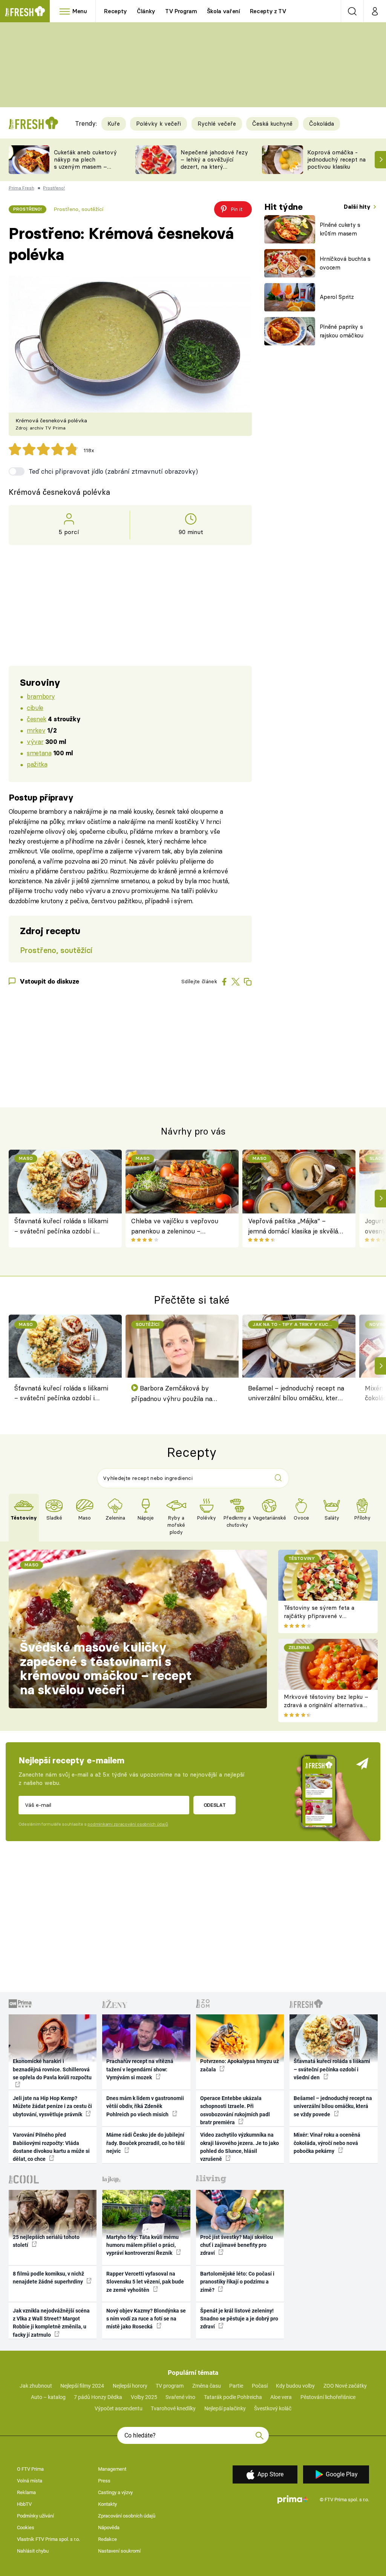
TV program (170, 2386)
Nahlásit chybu (33, 2551)
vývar (35, 741)
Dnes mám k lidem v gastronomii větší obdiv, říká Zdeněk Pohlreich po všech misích (145, 2106)
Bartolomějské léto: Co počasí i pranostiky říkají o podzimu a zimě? (237, 2282)
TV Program (181, 11)
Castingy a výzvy (115, 2492)
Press (104, 2481)
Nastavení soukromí (119, 2551)
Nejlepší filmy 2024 (82, 2386)
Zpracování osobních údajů (127, 2516)
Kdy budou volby (295, 2386)
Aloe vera (281, 2397)
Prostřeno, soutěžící (78, 209)
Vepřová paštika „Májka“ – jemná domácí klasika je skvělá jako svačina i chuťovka (293, 1226)
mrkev (36, 730)
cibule (35, 708)
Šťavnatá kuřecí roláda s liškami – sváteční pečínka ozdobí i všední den (61, 1226)
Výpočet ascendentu (119, 2408)
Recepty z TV (268, 11)
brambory (41, 696)
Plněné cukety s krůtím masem (340, 229)
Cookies (26, 2527)
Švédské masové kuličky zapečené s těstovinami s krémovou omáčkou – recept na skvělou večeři (106, 1668)
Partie (236, 2386)
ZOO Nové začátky (345, 2386)
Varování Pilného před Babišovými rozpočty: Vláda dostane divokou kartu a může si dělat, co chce (51, 2147)
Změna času (207, 2386)
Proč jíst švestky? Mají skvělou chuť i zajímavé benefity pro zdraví (237, 2245)
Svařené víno (180, 2397)
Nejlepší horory (130, 2386)
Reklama (26, 2492)
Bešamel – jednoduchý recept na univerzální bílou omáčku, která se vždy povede (296, 1394)
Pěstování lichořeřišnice (328, 2397)
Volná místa (30, 2481)
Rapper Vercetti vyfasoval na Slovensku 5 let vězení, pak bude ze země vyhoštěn (145, 2282)
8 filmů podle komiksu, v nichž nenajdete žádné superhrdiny (48, 2278)
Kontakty (107, 2504)
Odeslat (215, 1805)
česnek (36, 719)
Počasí (260, 2386)
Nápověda (109, 2527)
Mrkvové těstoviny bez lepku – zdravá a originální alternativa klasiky (326, 1705)
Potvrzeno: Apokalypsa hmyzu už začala (240, 2065)
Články (146, 11)
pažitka (37, 764)
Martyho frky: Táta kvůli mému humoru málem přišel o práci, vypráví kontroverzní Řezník (142, 2245)
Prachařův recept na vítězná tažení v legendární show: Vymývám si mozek (140, 2069)
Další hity (358, 207)
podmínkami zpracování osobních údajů (128, 1824)
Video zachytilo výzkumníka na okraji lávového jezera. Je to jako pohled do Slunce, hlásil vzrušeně (240, 2147)
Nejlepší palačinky (225, 2408)
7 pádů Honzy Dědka (98, 2397)
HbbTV (24, 2504)
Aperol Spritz (337, 297)
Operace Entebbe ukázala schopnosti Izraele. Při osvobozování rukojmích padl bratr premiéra (235, 2110)
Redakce (107, 2539)
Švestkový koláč (273, 2408)
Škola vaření (224, 11)
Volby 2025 (144, 2397)
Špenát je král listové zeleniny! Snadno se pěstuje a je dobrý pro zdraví (239, 2319)
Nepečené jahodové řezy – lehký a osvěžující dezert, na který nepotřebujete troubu (214, 163)
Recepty (116, 11)
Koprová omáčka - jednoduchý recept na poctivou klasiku (336, 159)
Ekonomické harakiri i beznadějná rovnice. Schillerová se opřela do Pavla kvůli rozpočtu (52, 2069)
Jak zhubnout (36, 2386)
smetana (39, 753)
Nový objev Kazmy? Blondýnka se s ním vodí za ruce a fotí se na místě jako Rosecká (146, 2319)
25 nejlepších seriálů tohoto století (46, 2241)
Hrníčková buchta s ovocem (345, 263)
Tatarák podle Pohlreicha (233, 2397)
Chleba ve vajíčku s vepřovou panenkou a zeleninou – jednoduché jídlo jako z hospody (177, 1226)
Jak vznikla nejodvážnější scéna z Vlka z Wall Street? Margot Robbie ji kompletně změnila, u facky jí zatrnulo (51, 2323)
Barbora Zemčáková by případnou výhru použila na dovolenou (172, 1394)
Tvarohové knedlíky (173, 2408)
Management (112, 2469)
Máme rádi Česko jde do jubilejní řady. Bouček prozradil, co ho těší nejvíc (146, 2143)
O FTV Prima (30, 2469)
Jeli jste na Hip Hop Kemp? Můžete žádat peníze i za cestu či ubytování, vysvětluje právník (52, 2106)
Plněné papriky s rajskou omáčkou (342, 331)
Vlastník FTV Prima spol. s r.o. (48, 2539)
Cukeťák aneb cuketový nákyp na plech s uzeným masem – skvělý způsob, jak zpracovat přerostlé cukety (85, 170)
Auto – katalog (48, 2397)
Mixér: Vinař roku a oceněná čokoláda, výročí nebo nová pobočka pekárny (327, 2143)
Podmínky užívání (35, 2516)
